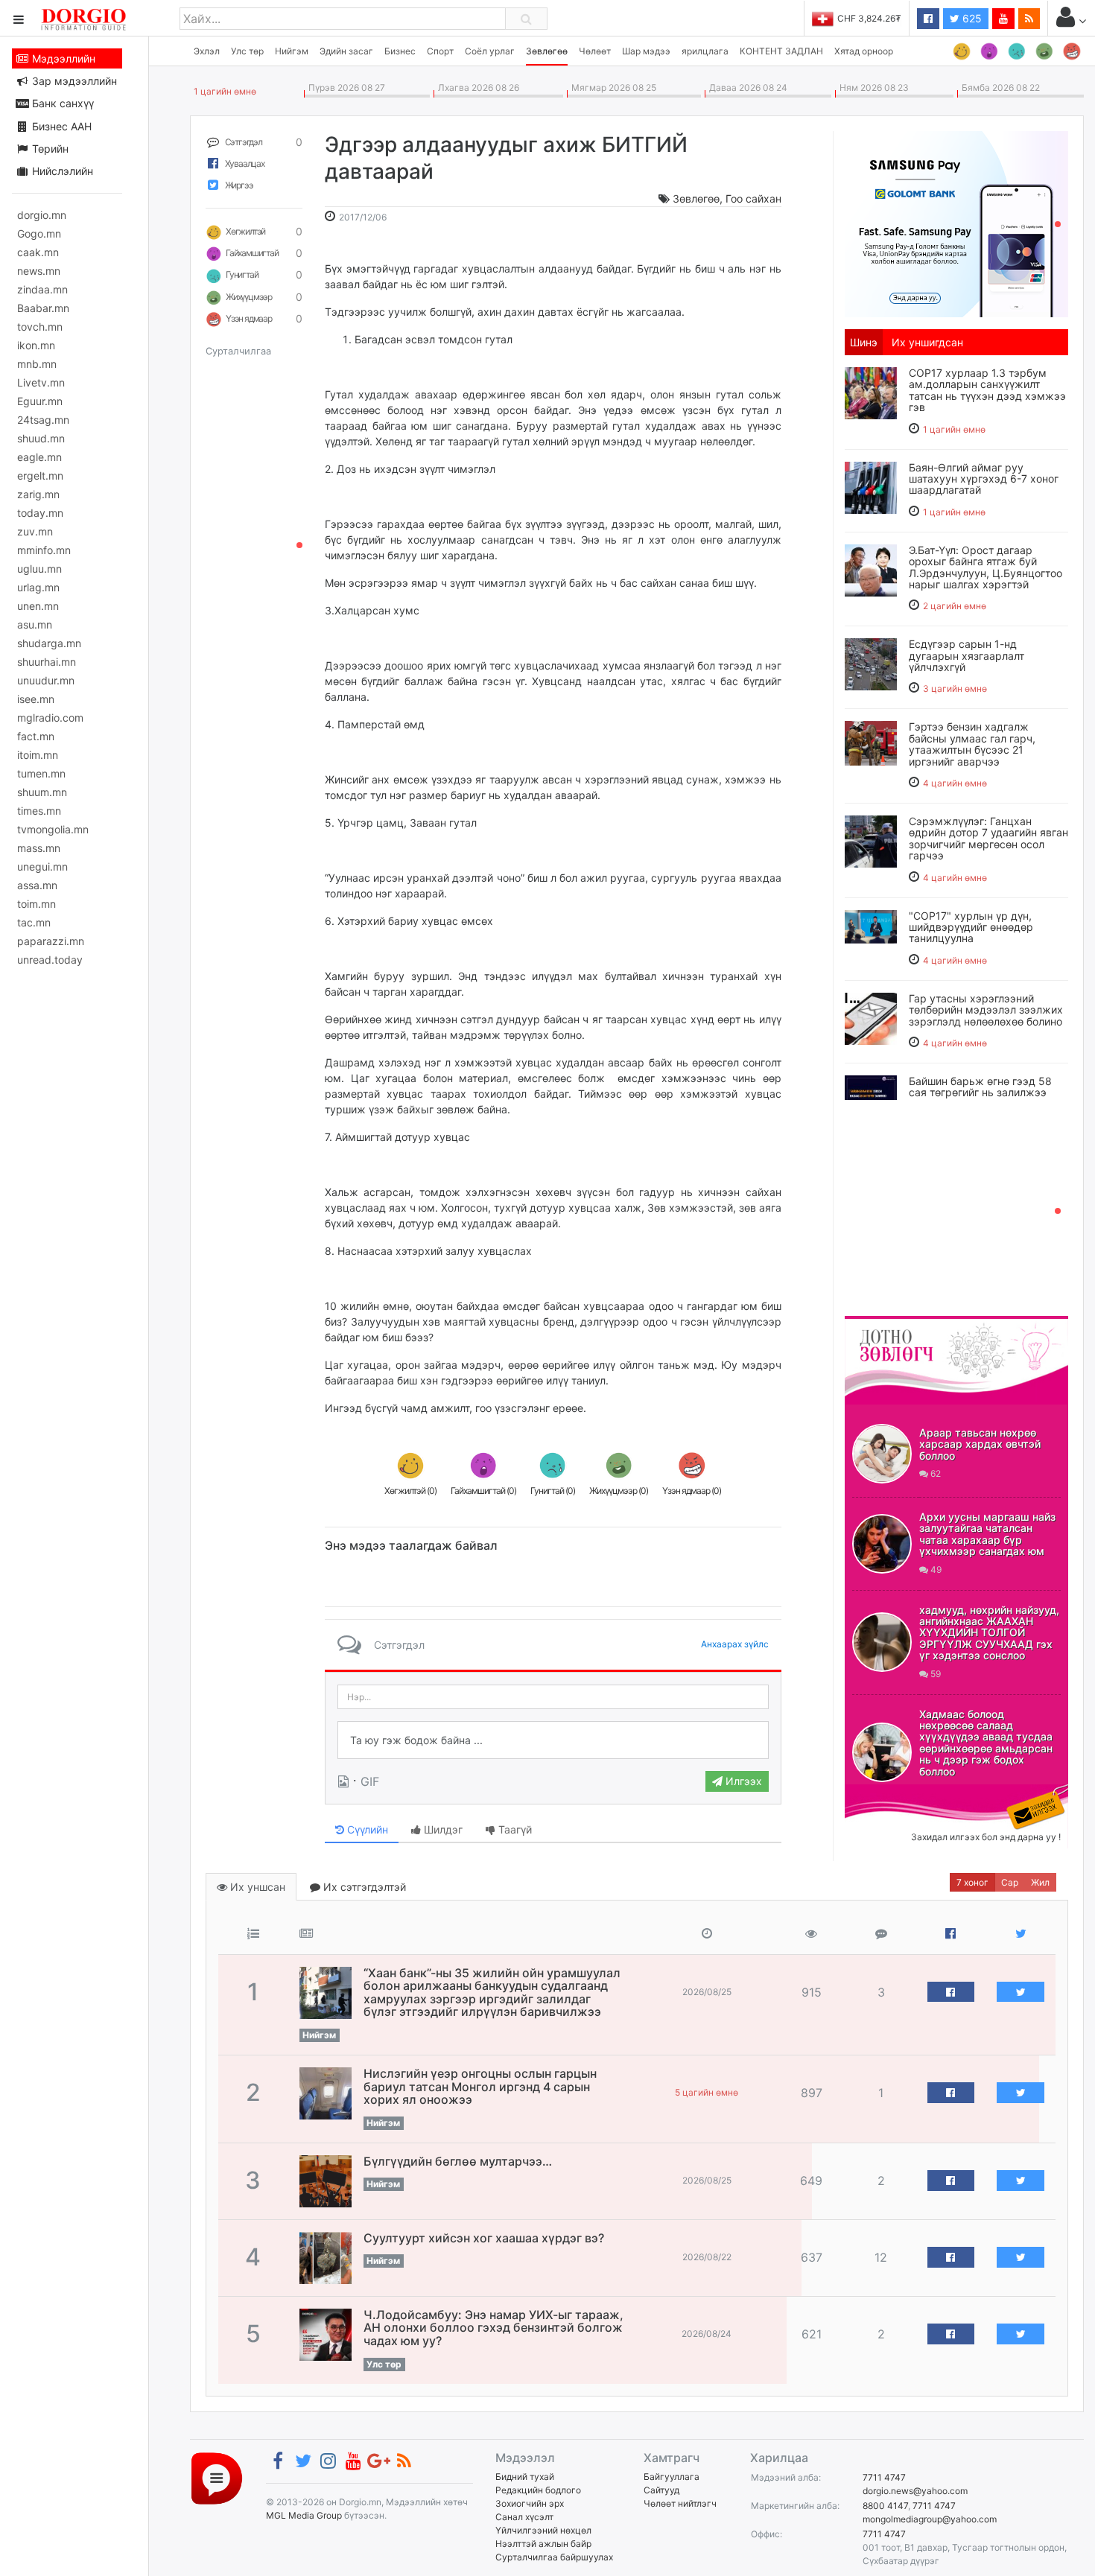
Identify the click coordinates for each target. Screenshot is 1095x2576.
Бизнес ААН (60, 126)
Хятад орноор (864, 51)
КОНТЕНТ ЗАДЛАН (781, 51)
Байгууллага (672, 2477)
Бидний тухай (525, 2477)
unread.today (50, 960)
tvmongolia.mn (53, 829)
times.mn (39, 811)
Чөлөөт (595, 51)
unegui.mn (42, 866)
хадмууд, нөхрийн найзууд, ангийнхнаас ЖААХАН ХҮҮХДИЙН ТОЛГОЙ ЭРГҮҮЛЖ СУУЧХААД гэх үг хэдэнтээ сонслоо (989, 1633)
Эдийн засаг (346, 51)
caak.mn (38, 252)
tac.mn (34, 922)
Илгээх (742, 1781)
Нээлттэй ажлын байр (543, 2544)
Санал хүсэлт (524, 2517)
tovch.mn (40, 327)
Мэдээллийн (62, 58)
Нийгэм (292, 51)
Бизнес (400, 51)
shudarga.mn (49, 643)
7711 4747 (884, 2477)
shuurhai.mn (47, 662)
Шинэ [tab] (864, 342)
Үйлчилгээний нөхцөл (543, 2530)
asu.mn (35, 624)
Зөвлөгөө (547, 51)
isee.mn (36, 699)
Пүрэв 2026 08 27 (345, 88)
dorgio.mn (42, 215)
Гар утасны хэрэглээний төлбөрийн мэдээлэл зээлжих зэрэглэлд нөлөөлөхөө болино (986, 1010)
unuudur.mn (46, 680)
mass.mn (39, 848)
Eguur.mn (40, 401)
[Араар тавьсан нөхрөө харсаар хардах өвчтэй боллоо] (882, 1454)
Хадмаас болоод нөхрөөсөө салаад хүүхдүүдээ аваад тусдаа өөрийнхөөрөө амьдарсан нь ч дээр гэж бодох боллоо (986, 1743)
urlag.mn (38, 587)
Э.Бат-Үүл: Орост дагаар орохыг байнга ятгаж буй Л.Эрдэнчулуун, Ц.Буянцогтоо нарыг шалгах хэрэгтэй (986, 567)
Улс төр (247, 51)
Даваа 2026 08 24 (746, 88)
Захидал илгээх (891, 1793)
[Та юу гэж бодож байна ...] (553, 1740)
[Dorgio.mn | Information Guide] (217, 2477)
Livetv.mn (41, 382)
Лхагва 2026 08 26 (476, 88)
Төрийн (49, 149)
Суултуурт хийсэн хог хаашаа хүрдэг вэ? (484, 2238)
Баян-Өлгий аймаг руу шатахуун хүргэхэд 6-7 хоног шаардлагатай (984, 479)
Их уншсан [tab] (256, 1887)
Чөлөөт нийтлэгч (680, 2503)
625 (971, 18)
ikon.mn (36, 345)
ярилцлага (705, 51)
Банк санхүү (61, 103)
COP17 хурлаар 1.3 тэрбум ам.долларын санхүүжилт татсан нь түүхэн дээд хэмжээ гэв (987, 390)
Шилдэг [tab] (442, 1829)
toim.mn (36, 904)
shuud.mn (41, 438)
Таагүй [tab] (514, 1829)
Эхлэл (207, 51)
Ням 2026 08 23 (872, 88)
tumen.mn (41, 773)
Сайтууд (661, 2490)
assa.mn (37, 885)
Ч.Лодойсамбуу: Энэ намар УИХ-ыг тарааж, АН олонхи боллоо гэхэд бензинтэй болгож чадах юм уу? (493, 2328)
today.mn (40, 513)
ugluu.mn (39, 569)
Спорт (440, 51)
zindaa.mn (42, 289)
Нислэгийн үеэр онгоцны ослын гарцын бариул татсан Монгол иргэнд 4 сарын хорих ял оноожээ (480, 2086)
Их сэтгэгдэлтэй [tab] (363, 1887)
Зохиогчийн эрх (530, 2503)
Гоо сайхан (753, 198)
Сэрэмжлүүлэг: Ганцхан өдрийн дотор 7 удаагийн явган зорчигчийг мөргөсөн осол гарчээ (988, 838)
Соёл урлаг (490, 51)
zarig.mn (38, 494)
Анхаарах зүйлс (735, 1644)
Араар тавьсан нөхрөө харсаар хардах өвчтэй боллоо (980, 1444)
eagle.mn (39, 457)
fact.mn (36, 736)
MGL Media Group (304, 2515)
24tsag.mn (43, 420)
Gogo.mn (39, 233)
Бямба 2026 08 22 (999, 88)
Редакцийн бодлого (538, 2490)
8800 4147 (885, 2506)
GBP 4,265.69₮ (870, 18)
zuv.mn (35, 531)
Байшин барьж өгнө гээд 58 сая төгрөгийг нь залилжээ (980, 1087)
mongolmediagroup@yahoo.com (930, 2519)
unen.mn (38, 606)
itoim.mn (38, 755)
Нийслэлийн (61, 171)
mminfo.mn (44, 550)
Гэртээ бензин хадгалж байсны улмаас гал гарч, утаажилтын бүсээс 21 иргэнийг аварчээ (972, 744)
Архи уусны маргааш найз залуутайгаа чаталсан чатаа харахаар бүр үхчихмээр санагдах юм (987, 1534)
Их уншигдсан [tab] (927, 342)
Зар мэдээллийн (73, 81)
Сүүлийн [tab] (366, 1829)
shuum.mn (42, 792)
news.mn (39, 271)
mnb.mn (37, 364)
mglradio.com (50, 718)
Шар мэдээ (646, 51)
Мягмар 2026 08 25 (612, 88)
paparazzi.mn (51, 941)
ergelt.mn (40, 476)
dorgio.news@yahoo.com (915, 2491)
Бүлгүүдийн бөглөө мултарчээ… (458, 2161)
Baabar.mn (43, 308)
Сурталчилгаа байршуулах (554, 2557)
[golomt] (956, 223)
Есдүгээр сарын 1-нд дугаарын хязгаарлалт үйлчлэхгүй (967, 655)
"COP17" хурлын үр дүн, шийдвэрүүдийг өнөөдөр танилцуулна (971, 927)
